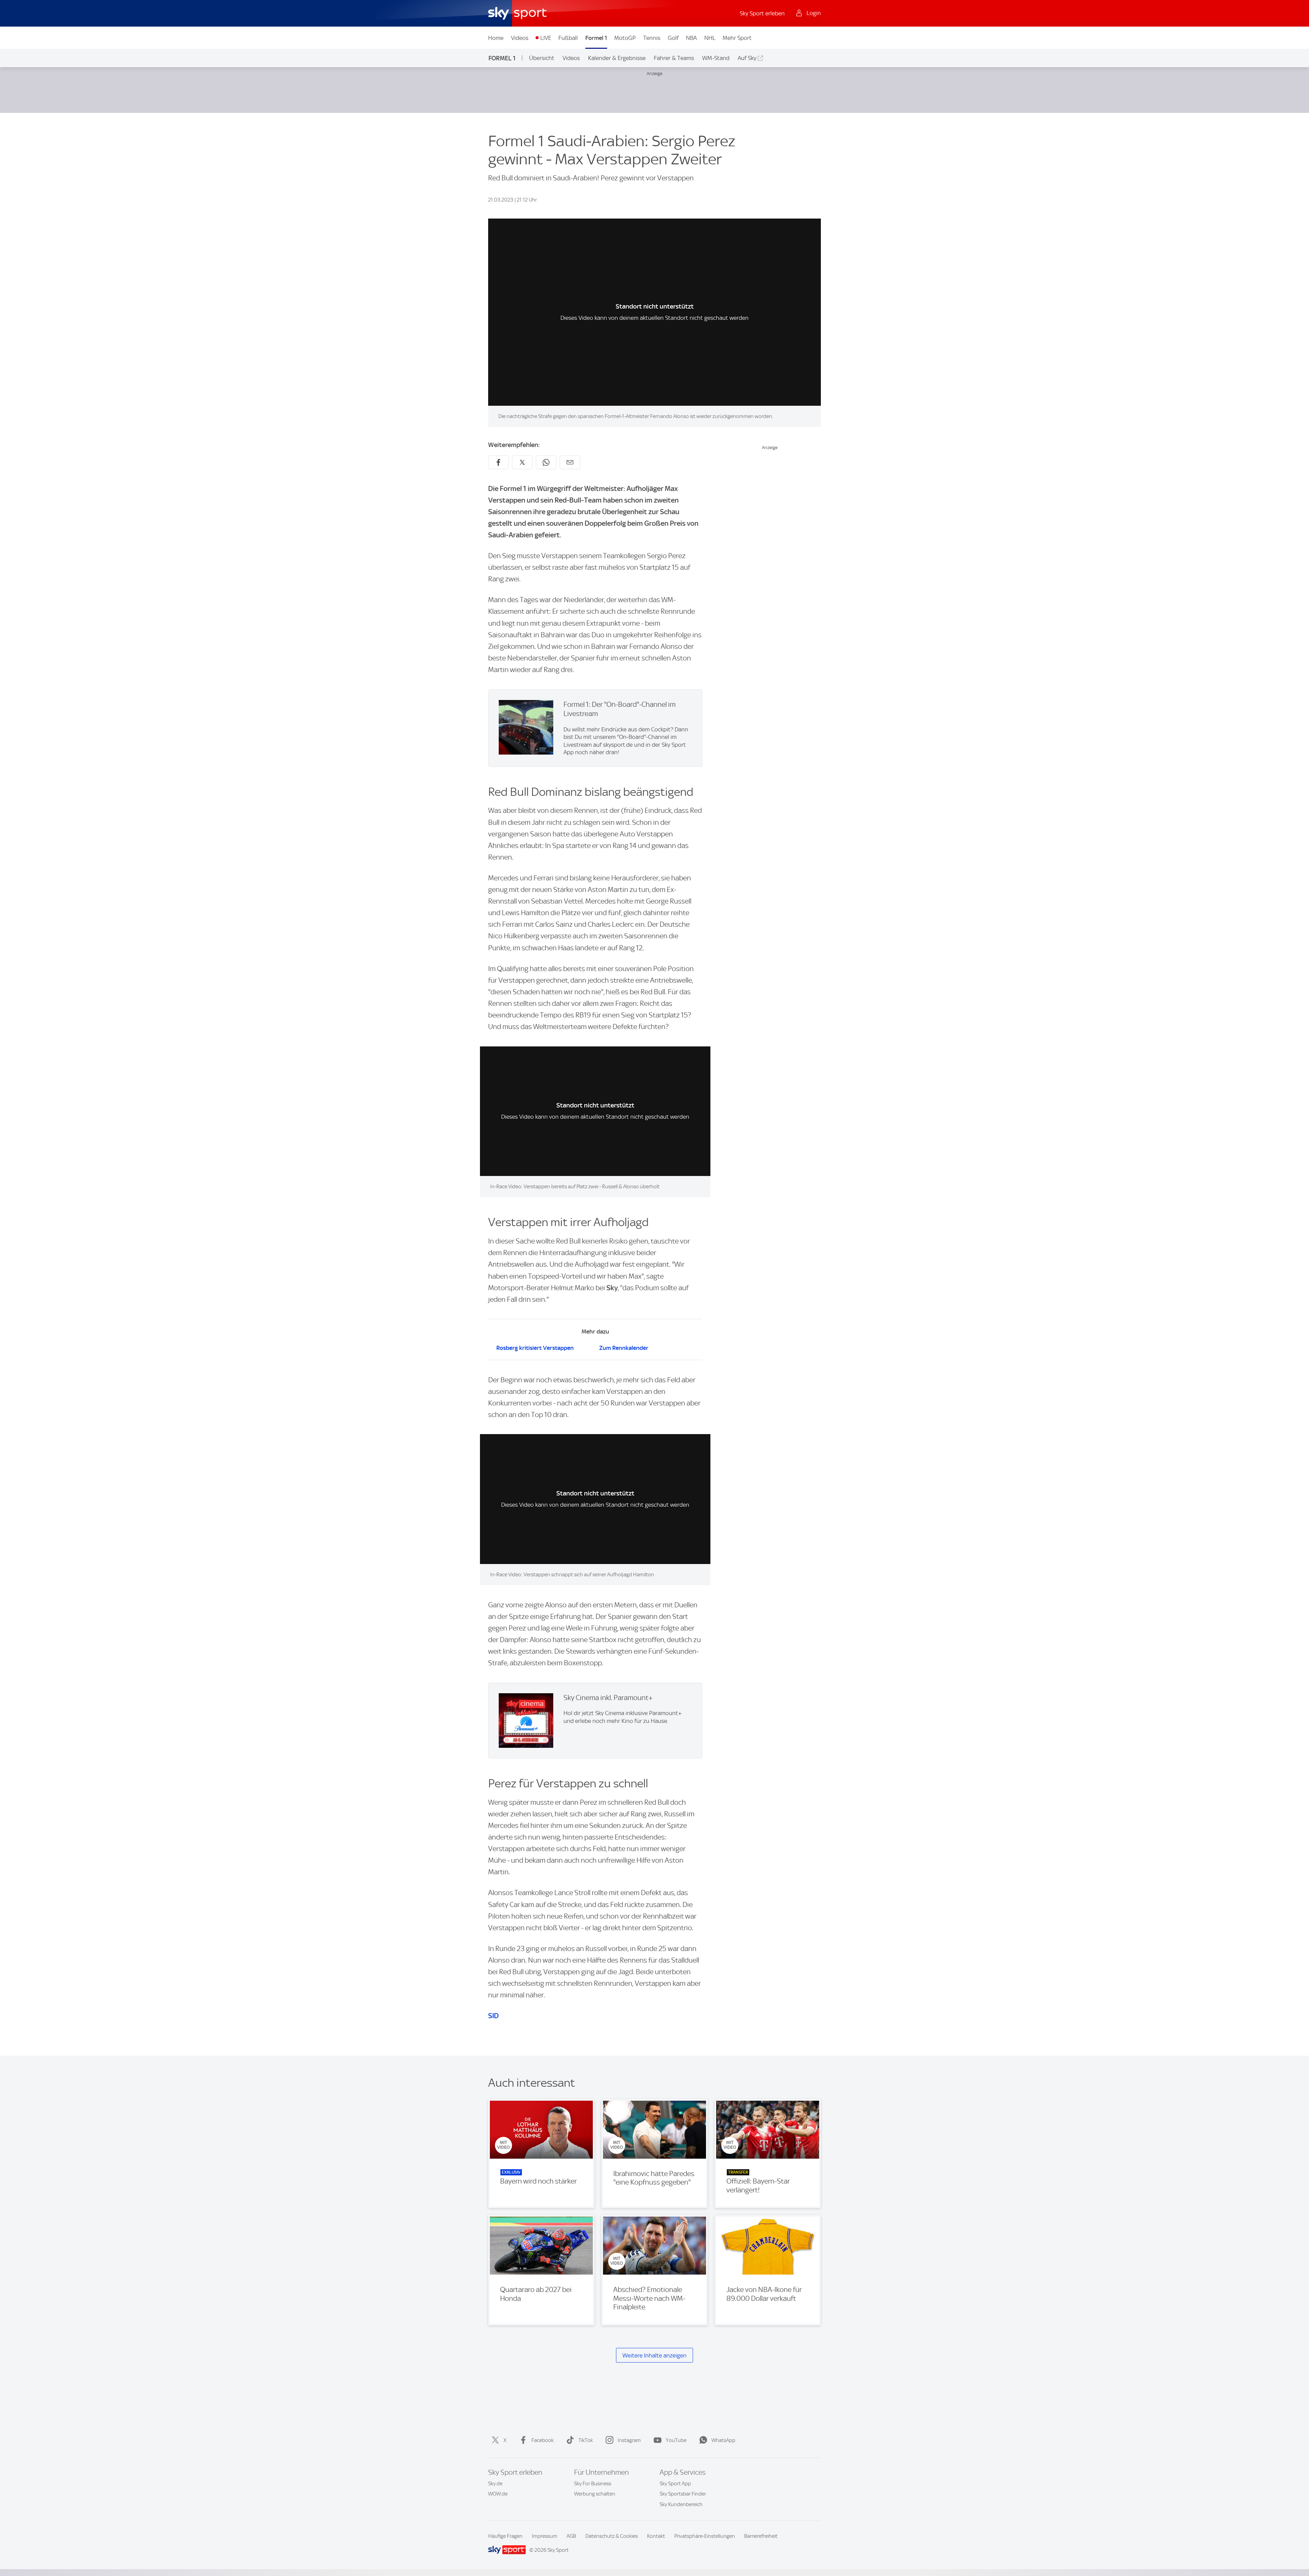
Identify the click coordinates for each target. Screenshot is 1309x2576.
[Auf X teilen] (522, 462)
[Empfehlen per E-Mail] (570, 462)
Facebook (543, 2440)
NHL (710, 38)
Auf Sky (747, 58)
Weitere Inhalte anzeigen (654, 2355)
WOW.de (498, 2494)
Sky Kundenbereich (681, 2504)
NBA (691, 38)
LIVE (546, 38)
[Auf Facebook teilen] (498, 462)
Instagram (629, 2440)
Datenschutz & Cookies (612, 2536)
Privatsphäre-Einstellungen (705, 2536)
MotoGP (625, 38)
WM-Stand (716, 58)
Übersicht (542, 58)
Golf (673, 38)
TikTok (586, 2440)
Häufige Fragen (505, 2536)
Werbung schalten (595, 2494)
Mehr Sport (737, 38)
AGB (571, 2536)
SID (493, 2016)
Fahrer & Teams (674, 58)
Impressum (545, 2536)
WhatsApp (723, 2440)
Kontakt (656, 2536)
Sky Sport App (675, 2484)
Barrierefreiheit (761, 2536)
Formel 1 (596, 38)
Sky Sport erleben (762, 13)
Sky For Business (593, 2484)
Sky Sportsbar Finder (683, 2494)
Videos (520, 38)
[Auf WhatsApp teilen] (546, 462)
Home (496, 38)
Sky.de (495, 2484)
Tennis (652, 38)
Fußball (568, 38)
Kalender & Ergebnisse (617, 58)
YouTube (676, 2440)
